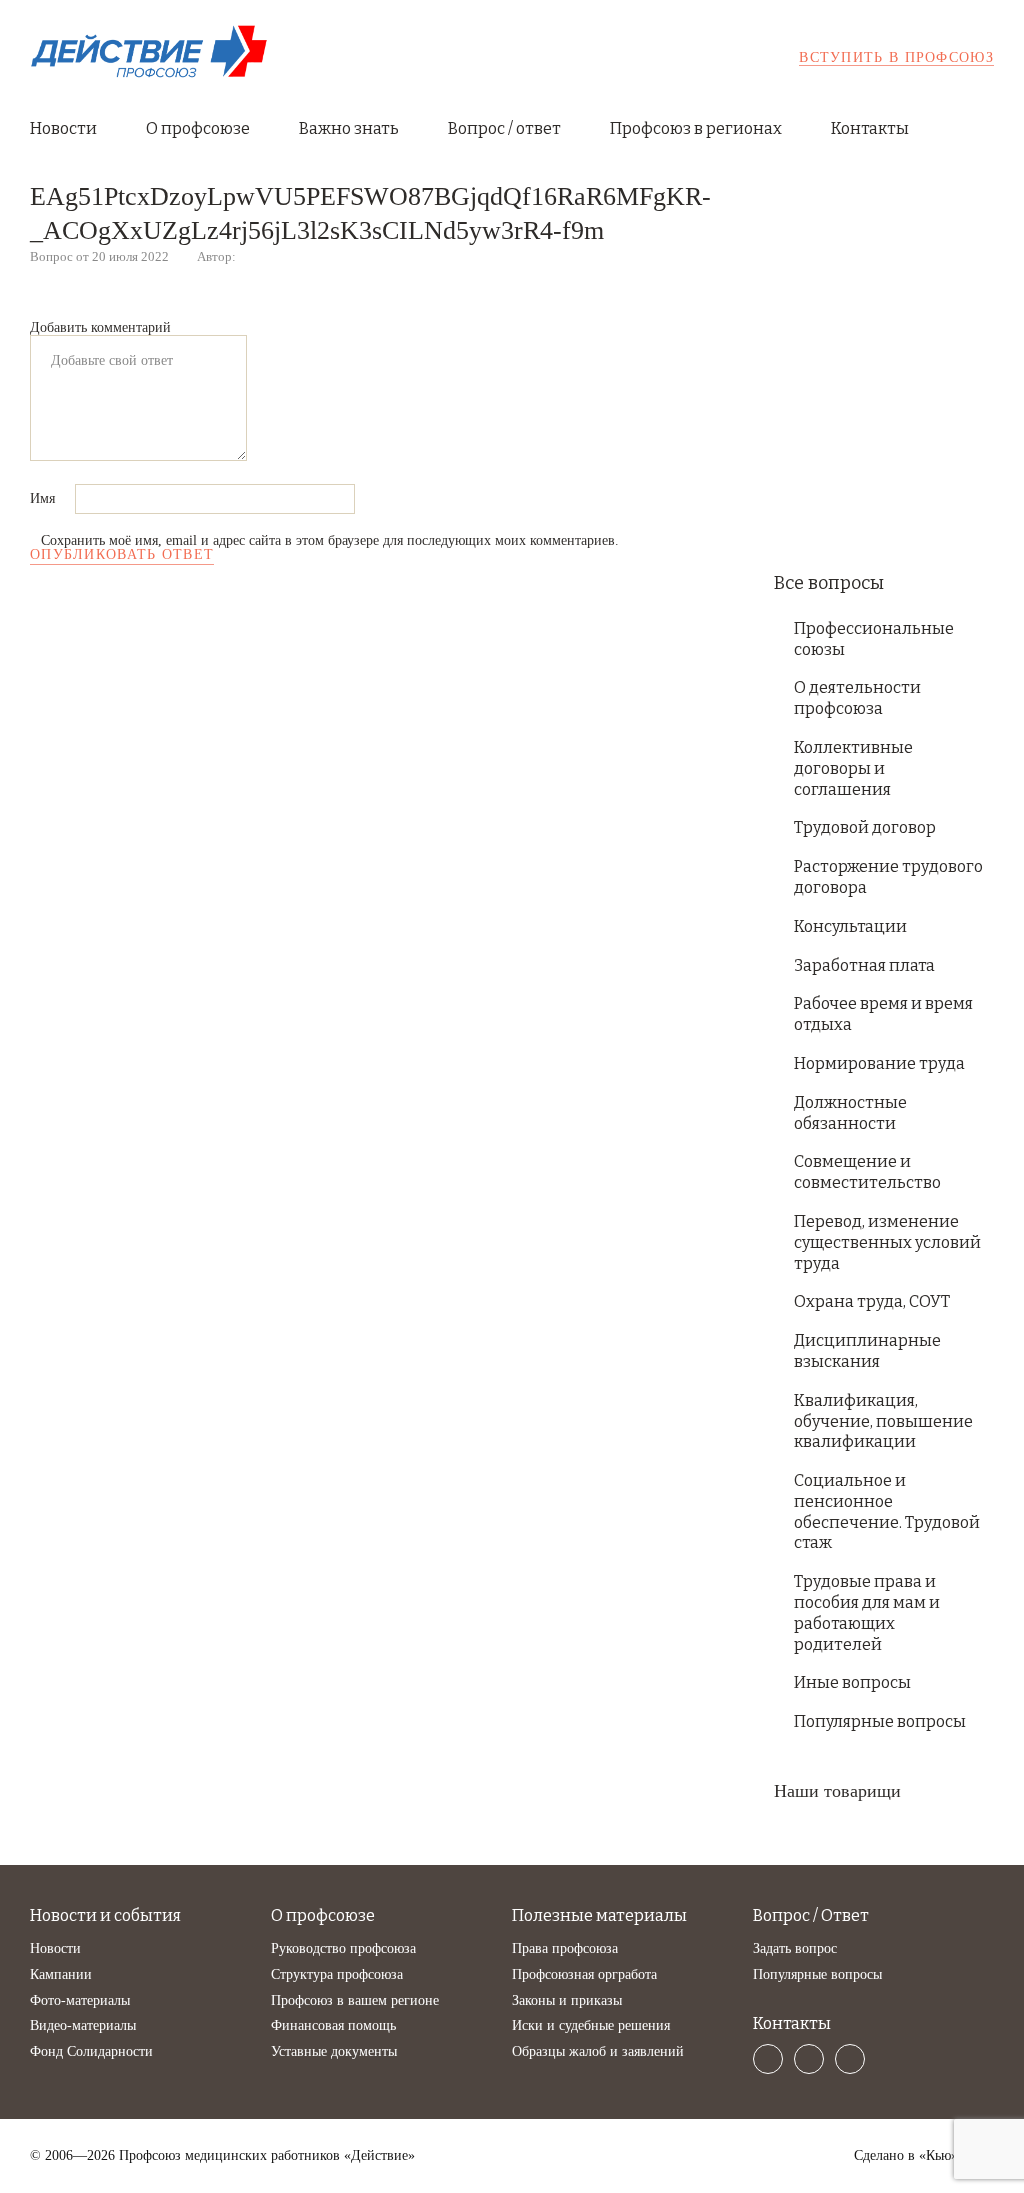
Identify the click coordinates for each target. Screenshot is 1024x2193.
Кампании (61, 1974)
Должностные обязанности (850, 1113)
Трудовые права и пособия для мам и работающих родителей (867, 1612)
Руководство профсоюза (343, 1948)
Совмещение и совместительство (867, 1172)
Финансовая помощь (333, 2025)
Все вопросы (829, 583)
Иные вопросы (852, 1682)
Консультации (850, 926)
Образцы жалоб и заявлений (598, 2051)
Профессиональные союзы (874, 639)
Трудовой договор (865, 827)
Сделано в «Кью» (906, 2156)
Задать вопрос (795, 1948)
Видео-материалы (83, 2025)
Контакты (870, 128)
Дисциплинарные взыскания (867, 1351)
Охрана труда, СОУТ (872, 1301)
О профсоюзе (198, 128)
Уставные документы (334, 2051)
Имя (44, 498)
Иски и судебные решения (591, 2025)
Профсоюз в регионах (696, 128)
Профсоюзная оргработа (584, 1974)
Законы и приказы (567, 2000)
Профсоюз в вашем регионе (355, 2000)
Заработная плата (864, 965)
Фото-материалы (80, 2000)
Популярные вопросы (880, 1721)
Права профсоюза (565, 1948)
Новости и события (105, 1915)
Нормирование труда (879, 1063)
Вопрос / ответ (504, 128)
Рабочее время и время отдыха (883, 1014)
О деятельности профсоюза (857, 698)
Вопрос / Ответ (811, 1915)
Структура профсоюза (337, 1974)
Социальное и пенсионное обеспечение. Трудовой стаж (887, 1511)
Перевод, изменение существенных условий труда (887, 1242)
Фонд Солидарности (91, 2051)
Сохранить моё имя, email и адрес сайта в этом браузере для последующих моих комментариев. (330, 540)
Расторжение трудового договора (888, 877)
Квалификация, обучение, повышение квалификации (883, 1421)
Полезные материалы (599, 1915)
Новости (63, 128)
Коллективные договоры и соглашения (853, 768)
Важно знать (349, 128)
